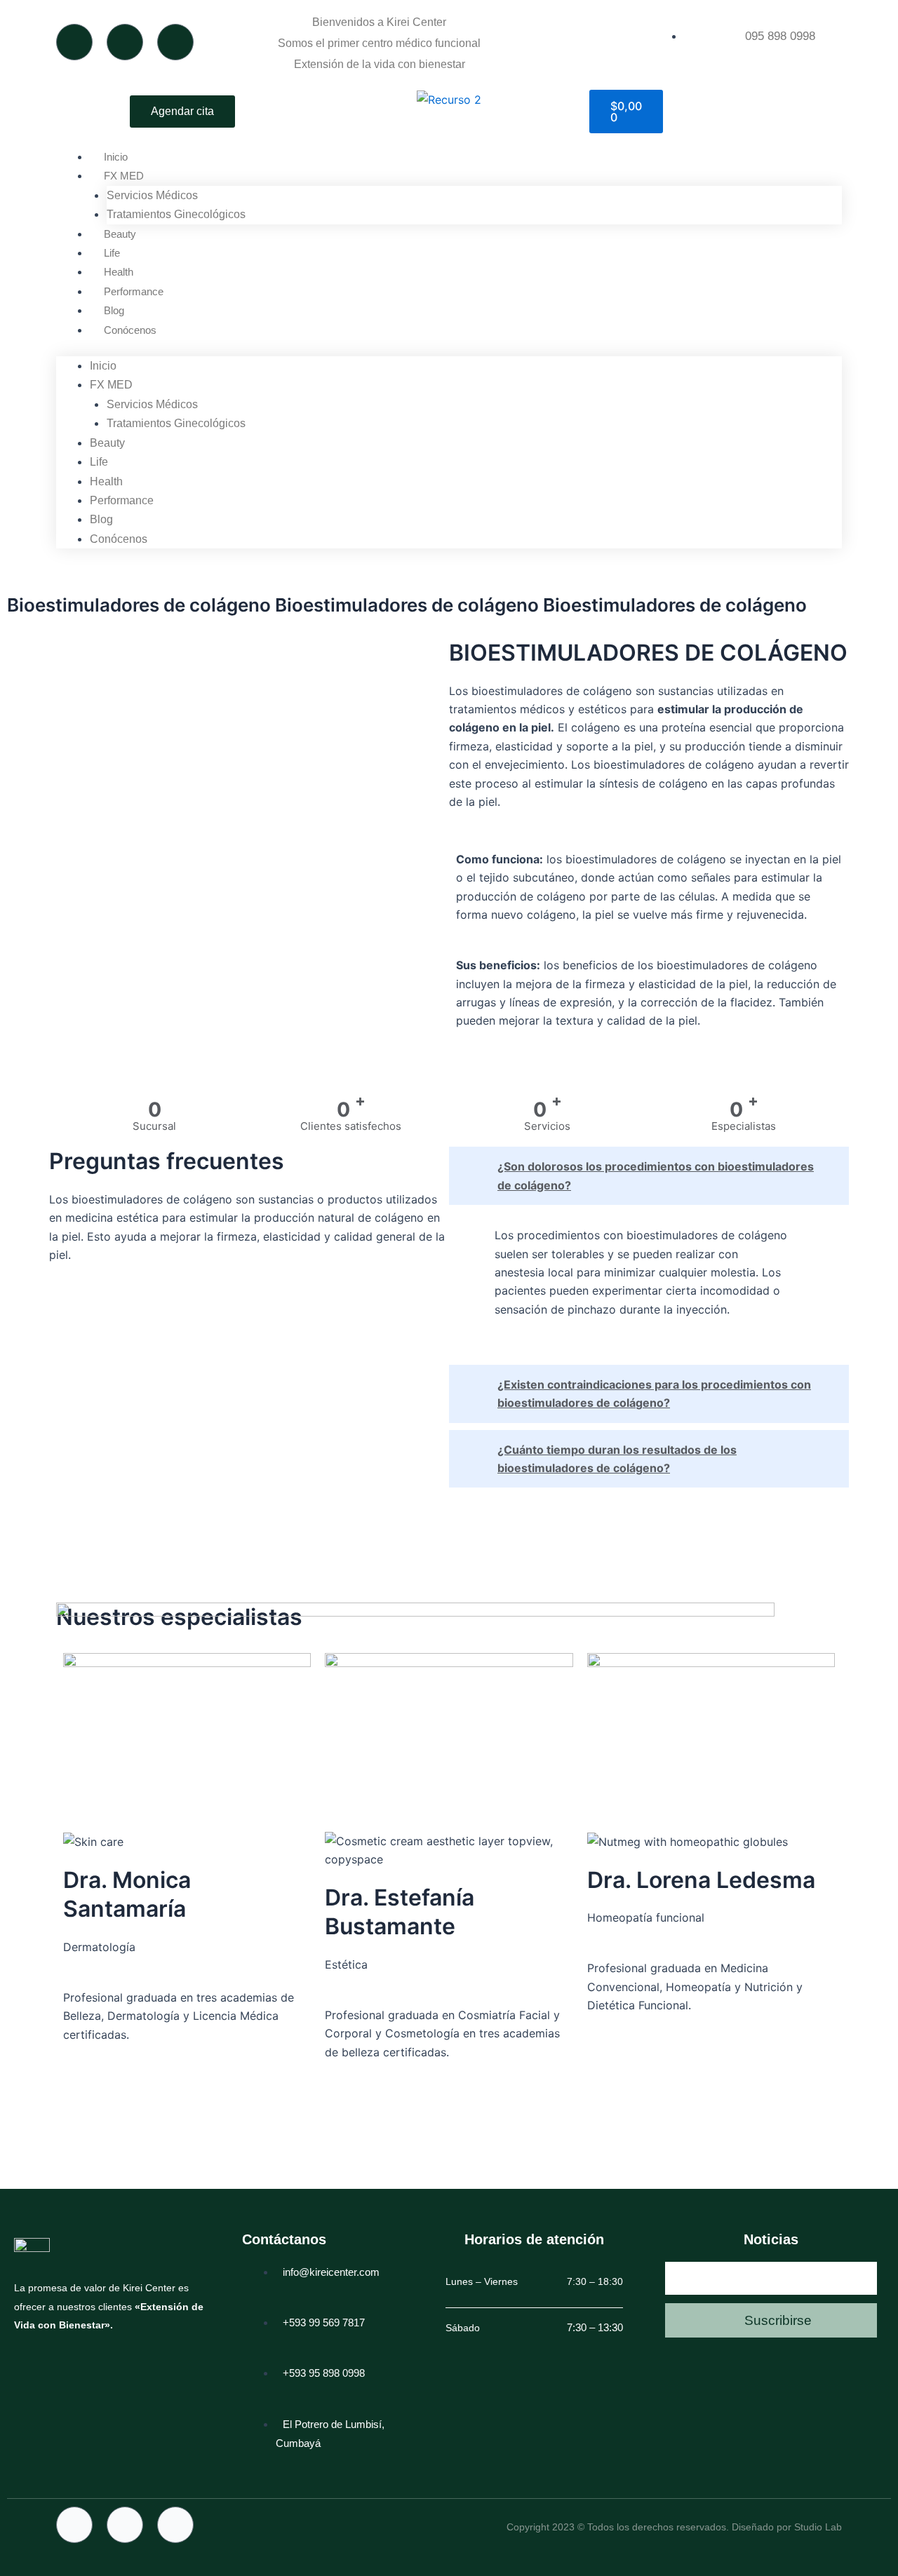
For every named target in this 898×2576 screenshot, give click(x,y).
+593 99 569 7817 (324, 2322)
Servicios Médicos (152, 195)
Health (119, 272)
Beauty (120, 234)
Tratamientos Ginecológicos (176, 214)
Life (112, 253)
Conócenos (130, 330)
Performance (134, 291)
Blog (114, 310)
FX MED (124, 176)
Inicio (116, 157)
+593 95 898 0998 (324, 2373)
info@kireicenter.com (331, 2272)
